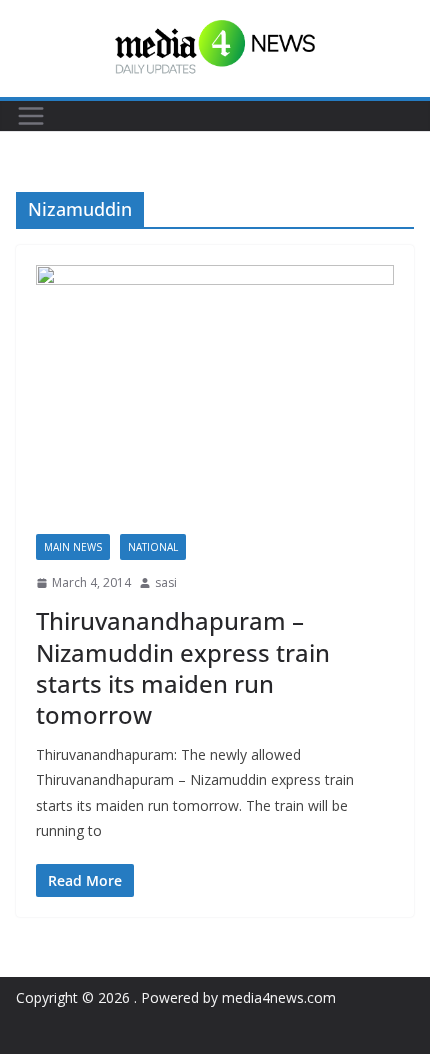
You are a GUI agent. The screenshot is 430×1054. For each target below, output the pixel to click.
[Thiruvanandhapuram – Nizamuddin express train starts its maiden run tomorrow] (215, 399)
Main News (73, 547)
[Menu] (31, 116)
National (153, 547)
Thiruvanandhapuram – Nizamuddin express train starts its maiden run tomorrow (183, 667)
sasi (166, 582)
